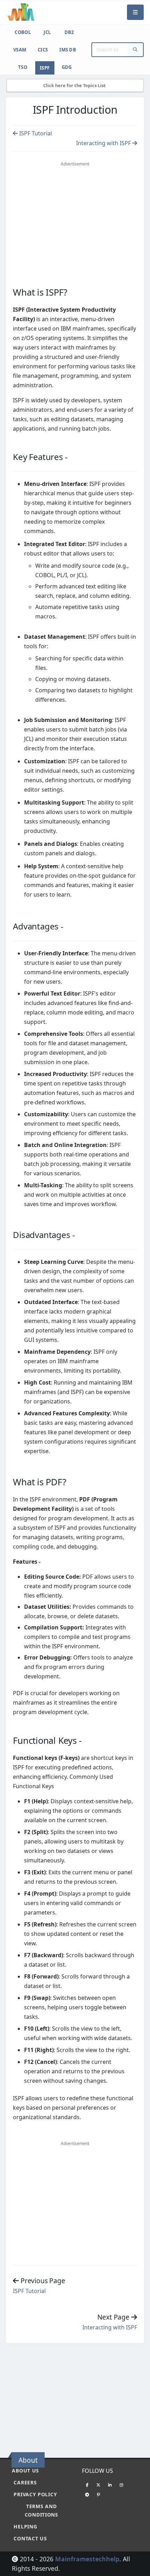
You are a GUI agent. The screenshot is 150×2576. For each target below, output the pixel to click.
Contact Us (30, 2538)
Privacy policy (35, 2494)
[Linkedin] (110, 2485)
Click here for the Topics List (75, 85)
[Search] (135, 50)
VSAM (20, 50)
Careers (25, 2482)
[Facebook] (87, 2485)
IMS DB (68, 50)
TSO (23, 67)
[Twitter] (98, 2485)
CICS (43, 50)
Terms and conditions (42, 2510)
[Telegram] (87, 2494)
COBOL (23, 32)
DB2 (69, 32)
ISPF (45, 68)
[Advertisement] (75, 220)
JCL (47, 32)
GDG (67, 67)
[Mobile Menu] (135, 12)
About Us (25, 2471)
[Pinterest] (98, 2494)
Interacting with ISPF (104, 143)
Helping (25, 2527)
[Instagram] (121, 2485)
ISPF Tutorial (35, 133)
